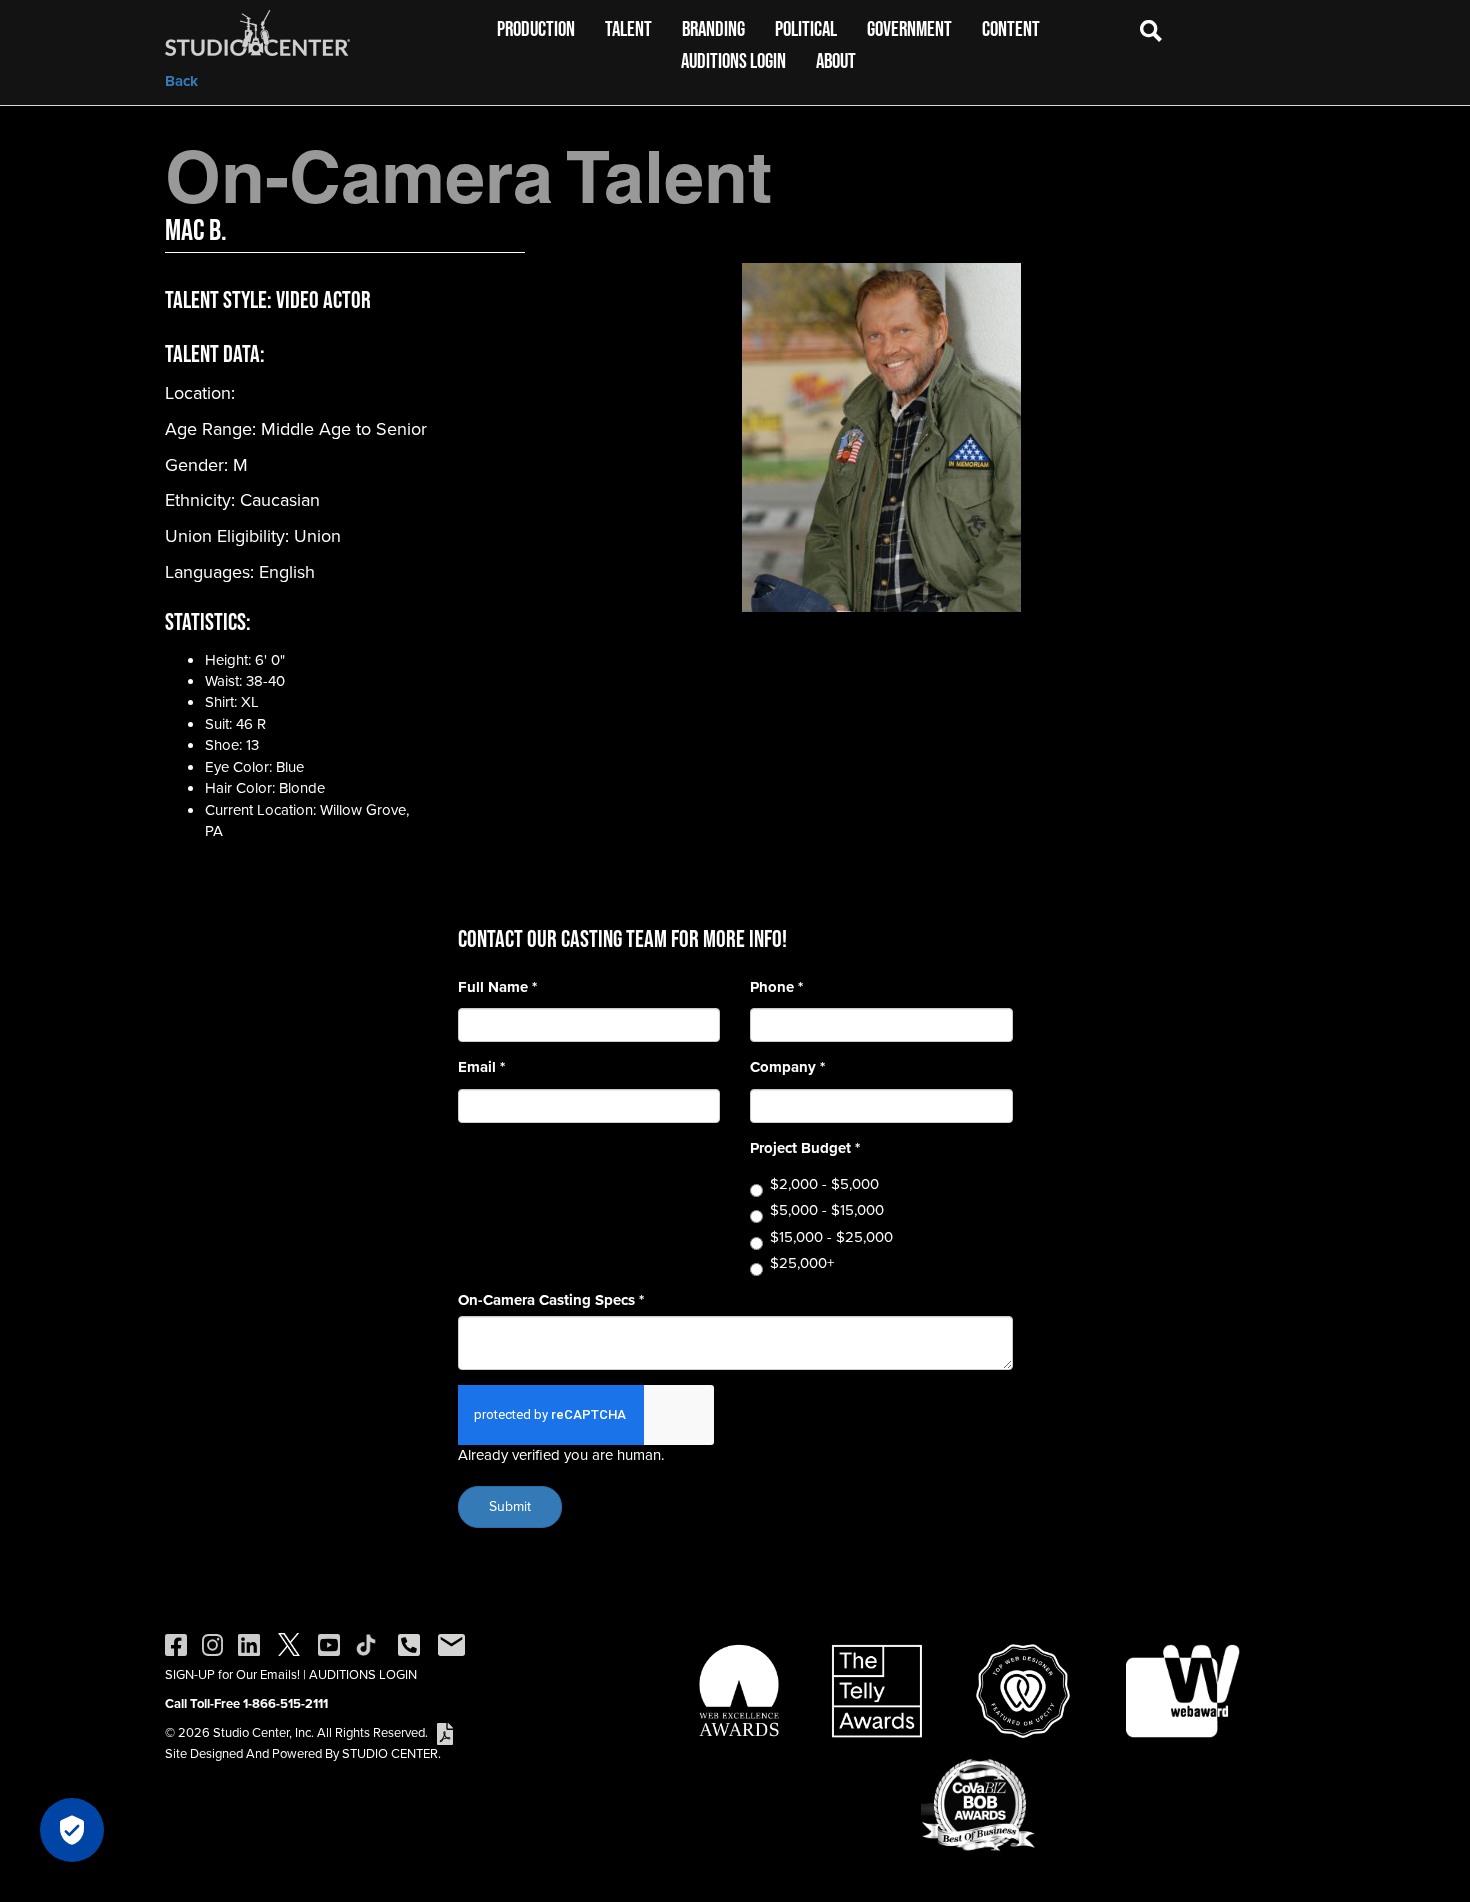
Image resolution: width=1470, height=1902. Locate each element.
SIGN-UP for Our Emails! (232, 1674)
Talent (628, 28)
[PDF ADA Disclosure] (445, 1732)
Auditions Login (733, 60)
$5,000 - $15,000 (827, 1210)
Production (536, 28)
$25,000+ (802, 1263)
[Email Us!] (451, 1643)
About (836, 60)
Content (1011, 28)
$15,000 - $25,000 (831, 1237)
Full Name (497, 987)
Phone (776, 987)
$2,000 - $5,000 (824, 1184)
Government (909, 28)
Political (806, 28)
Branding (713, 28)
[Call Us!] (409, 1643)
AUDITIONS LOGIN (363, 1674)
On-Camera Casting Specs (551, 1300)
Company (787, 1067)
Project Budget (805, 1148)
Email (481, 1067)
